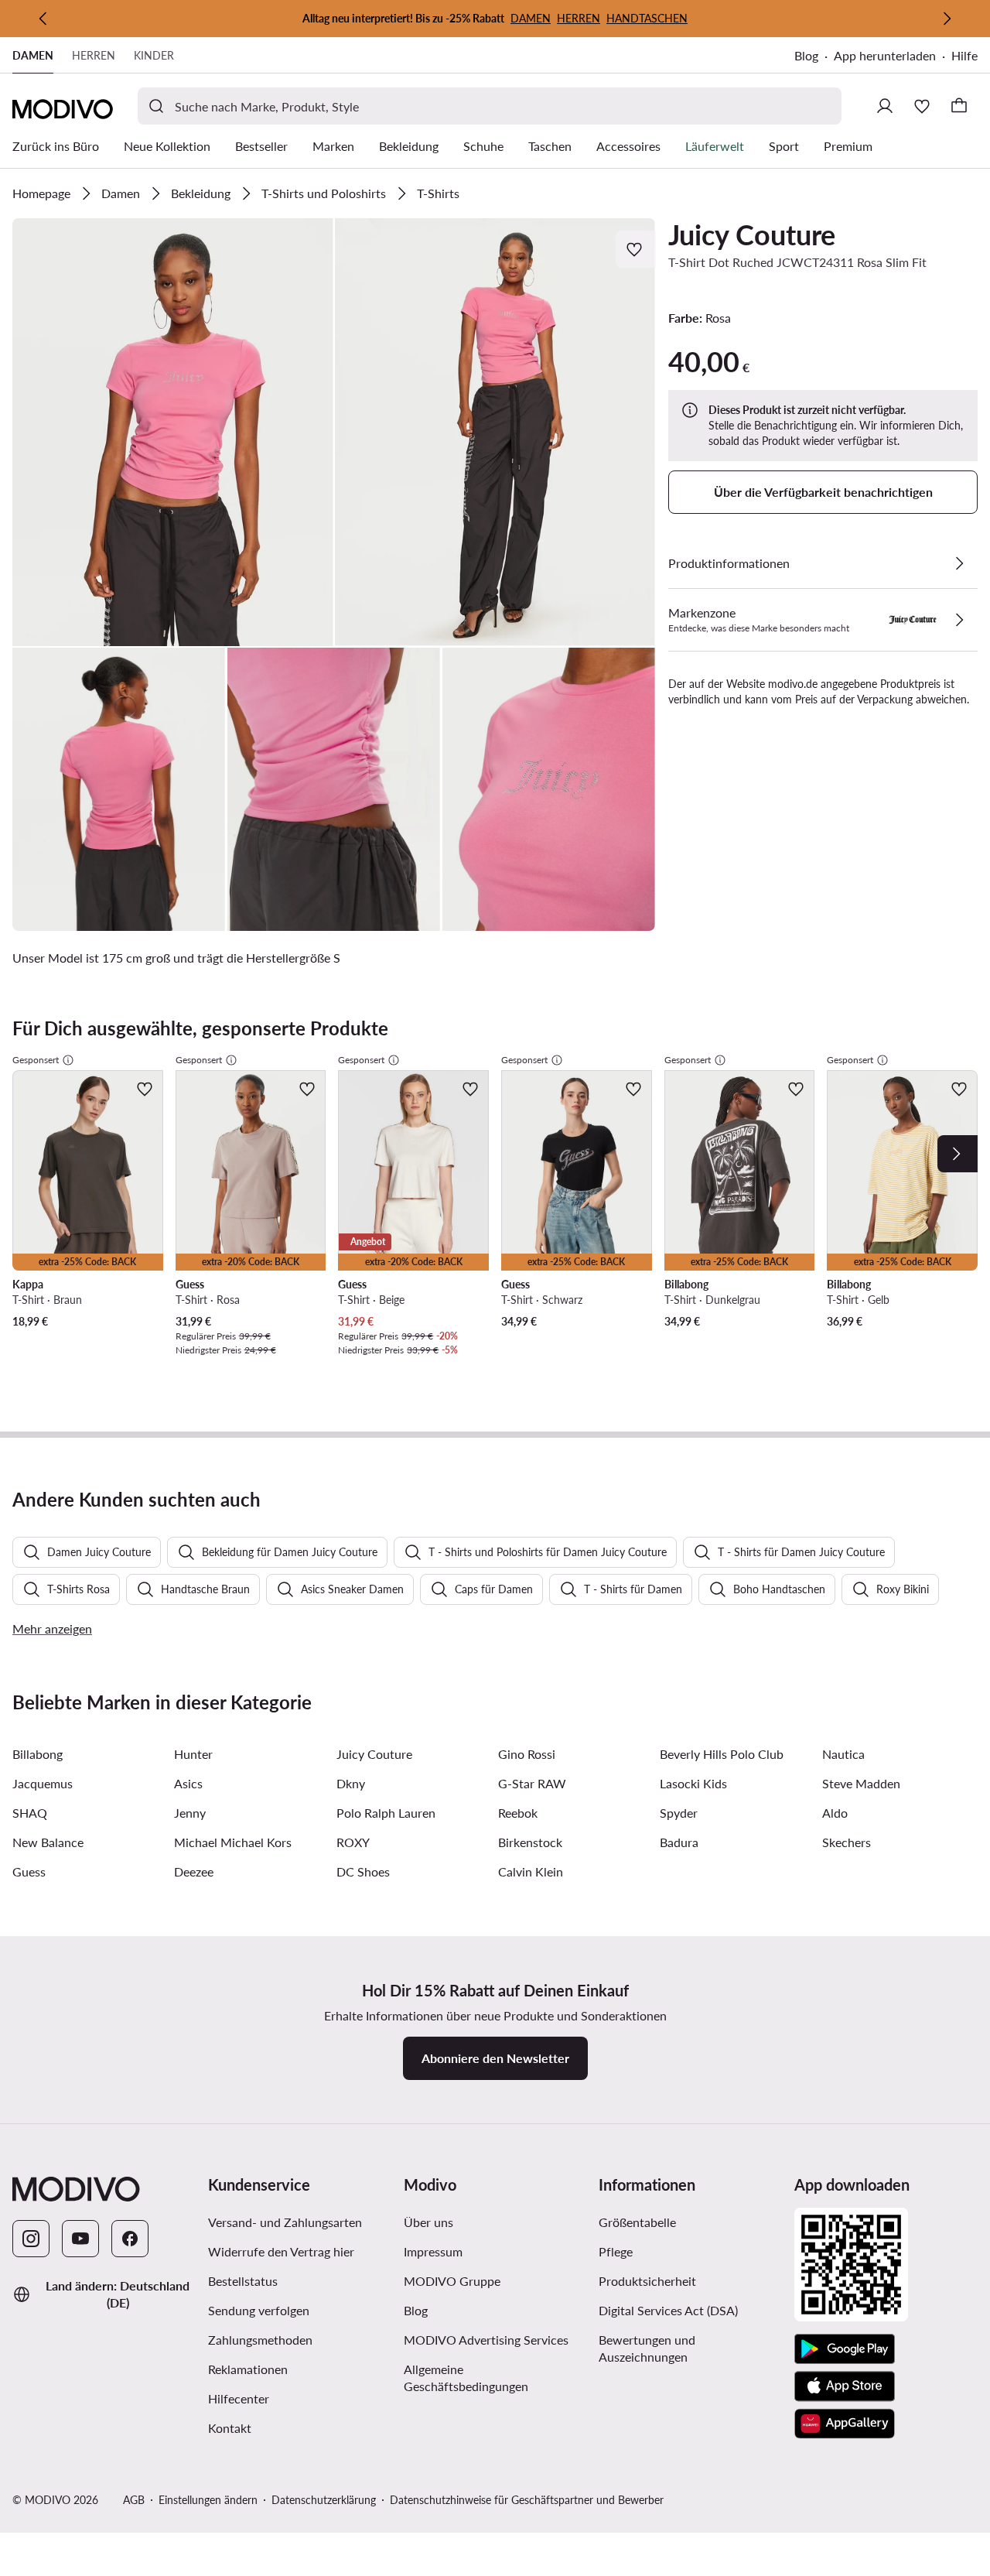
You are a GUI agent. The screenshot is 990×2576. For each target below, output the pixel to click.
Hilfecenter (239, 2398)
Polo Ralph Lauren (386, 1813)
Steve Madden (861, 1783)
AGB (134, 2500)
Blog (814, 57)
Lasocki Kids (693, 1783)
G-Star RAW (532, 1783)
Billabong (38, 1754)
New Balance (48, 1842)
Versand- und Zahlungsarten (285, 2222)
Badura (679, 1842)
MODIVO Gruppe (495, 2280)
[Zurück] (43, 19)
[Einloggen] (885, 106)
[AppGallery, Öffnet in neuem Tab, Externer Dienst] (845, 2424)
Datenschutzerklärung (324, 2500)
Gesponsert (36, 1060)
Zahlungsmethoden (260, 2340)
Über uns (428, 2222)
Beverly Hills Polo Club (722, 1754)
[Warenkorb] (959, 106)
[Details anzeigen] (959, 563)
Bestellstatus (243, 2281)
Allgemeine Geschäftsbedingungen (495, 2378)
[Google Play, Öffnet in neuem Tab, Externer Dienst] (845, 2349)
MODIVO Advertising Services (495, 2339)
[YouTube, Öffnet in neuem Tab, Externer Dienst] (80, 2239)
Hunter (193, 1754)
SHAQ (30, 1813)
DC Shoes (363, 1871)
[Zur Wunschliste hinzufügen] (636, 249)
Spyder (679, 1813)
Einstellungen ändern (208, 2500)
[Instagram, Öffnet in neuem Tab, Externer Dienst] (31, 2239)
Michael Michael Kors (233, 1842)
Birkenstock (530, 1842)
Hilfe (964, 55)
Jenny (190, 1813)
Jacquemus (43, 1783)
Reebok (518, 1813)
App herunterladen (893, 57)
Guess (29, 1871)
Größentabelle (637, 2222)
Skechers (847, 1842)
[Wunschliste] (922, 106)
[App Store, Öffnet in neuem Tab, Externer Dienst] (845, 2386)
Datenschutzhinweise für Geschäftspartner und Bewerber (527, 2500)
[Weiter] (947, 19)
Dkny (351, 1783)
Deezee (194, 1871)
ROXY (353, 1842)
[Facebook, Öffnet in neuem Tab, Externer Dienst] (130, 2239)
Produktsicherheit (647, 2281)
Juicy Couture (752, 234)
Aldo (835, 1813)
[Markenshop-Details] (959, 620)
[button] (173, 432)
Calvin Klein (531, 1871)
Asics (188, 1783)
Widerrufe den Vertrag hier (281, 2251)
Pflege (616, 2251)
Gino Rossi (527, 1754)
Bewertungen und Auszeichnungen (647, 2348)
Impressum (433, 2251)
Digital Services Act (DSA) (668, 2310)
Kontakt (230, 2428)
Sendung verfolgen (259, 2310)
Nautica (843, 1754)
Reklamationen (248, 2369)
